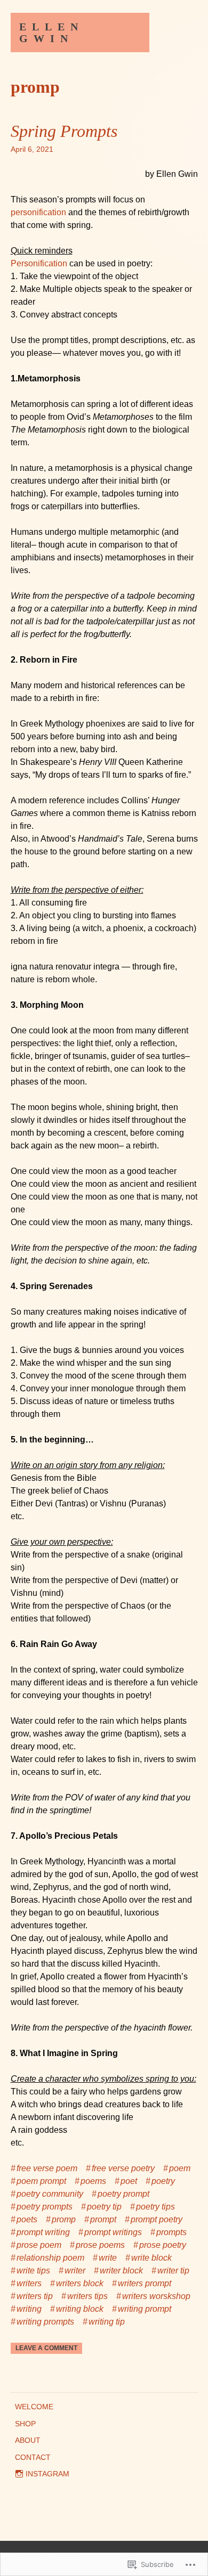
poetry (163, 2181)
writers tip (35, 2296)
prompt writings (113, 2232)
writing (29, 2309)
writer (75, 2271)
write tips (33, 2271)
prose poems (100, 2245)
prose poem (39, 2245)
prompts (171, 2232)
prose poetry (163, 2245)
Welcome (34, 2407)
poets (27, 2219)
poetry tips (155, 2207)
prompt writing (43, 2232)
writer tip (173, 2271)
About (28, 2440)
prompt (103, 2219)
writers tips (87, 2296)
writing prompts (45, 2322)
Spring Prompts (64, 131)
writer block (121, 2271)
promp (64, 2219)
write (108, 2258)
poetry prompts (45, 2207)
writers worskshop (156, 2296)
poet (129, 2181)
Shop (25, 2424)
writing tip (107, 2322)
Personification (39, 263)
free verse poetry (123, 2168)
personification (38, 212)
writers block (80, 2283)
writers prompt (145, 2283)
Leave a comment (46, 2348)
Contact (33, 2457)
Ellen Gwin (51, 32)
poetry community (50, 2194)
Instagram (47, 2474)
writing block (80, 2309)
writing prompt (145, 2309)
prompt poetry (157, 2219)
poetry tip (104, 2207)
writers (29, 2283)
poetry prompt (123, 2194)
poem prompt (41, 2181)
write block (151, 2258)
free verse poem (47, 2168)
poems (93, 2181)
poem (180, 2168)
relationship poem (50, 2258)
